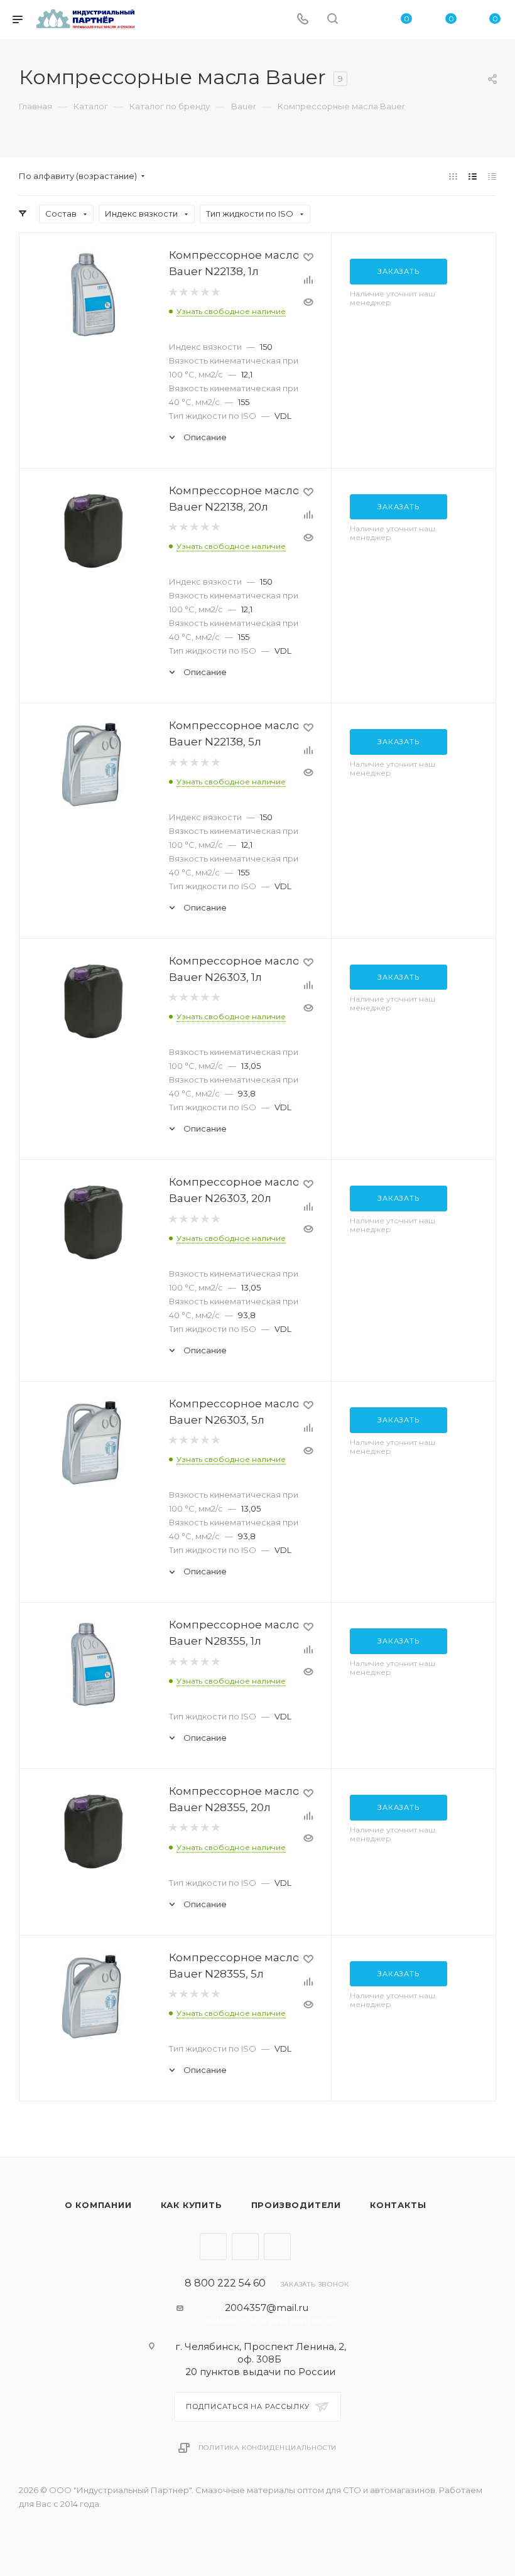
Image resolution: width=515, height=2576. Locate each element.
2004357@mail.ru (267, 2308)
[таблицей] (492, 176)
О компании (98, 2205)
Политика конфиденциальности (268, 2448)
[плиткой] (453, 176)
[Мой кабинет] (362, 20)
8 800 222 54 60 (225, 2283)
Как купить (192, 2205)
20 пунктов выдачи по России (260, 2372)
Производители (296, 2205)
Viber (245, 2247)
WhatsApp (277, 2247)
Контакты (398, 2205)
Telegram (213, 2247)
